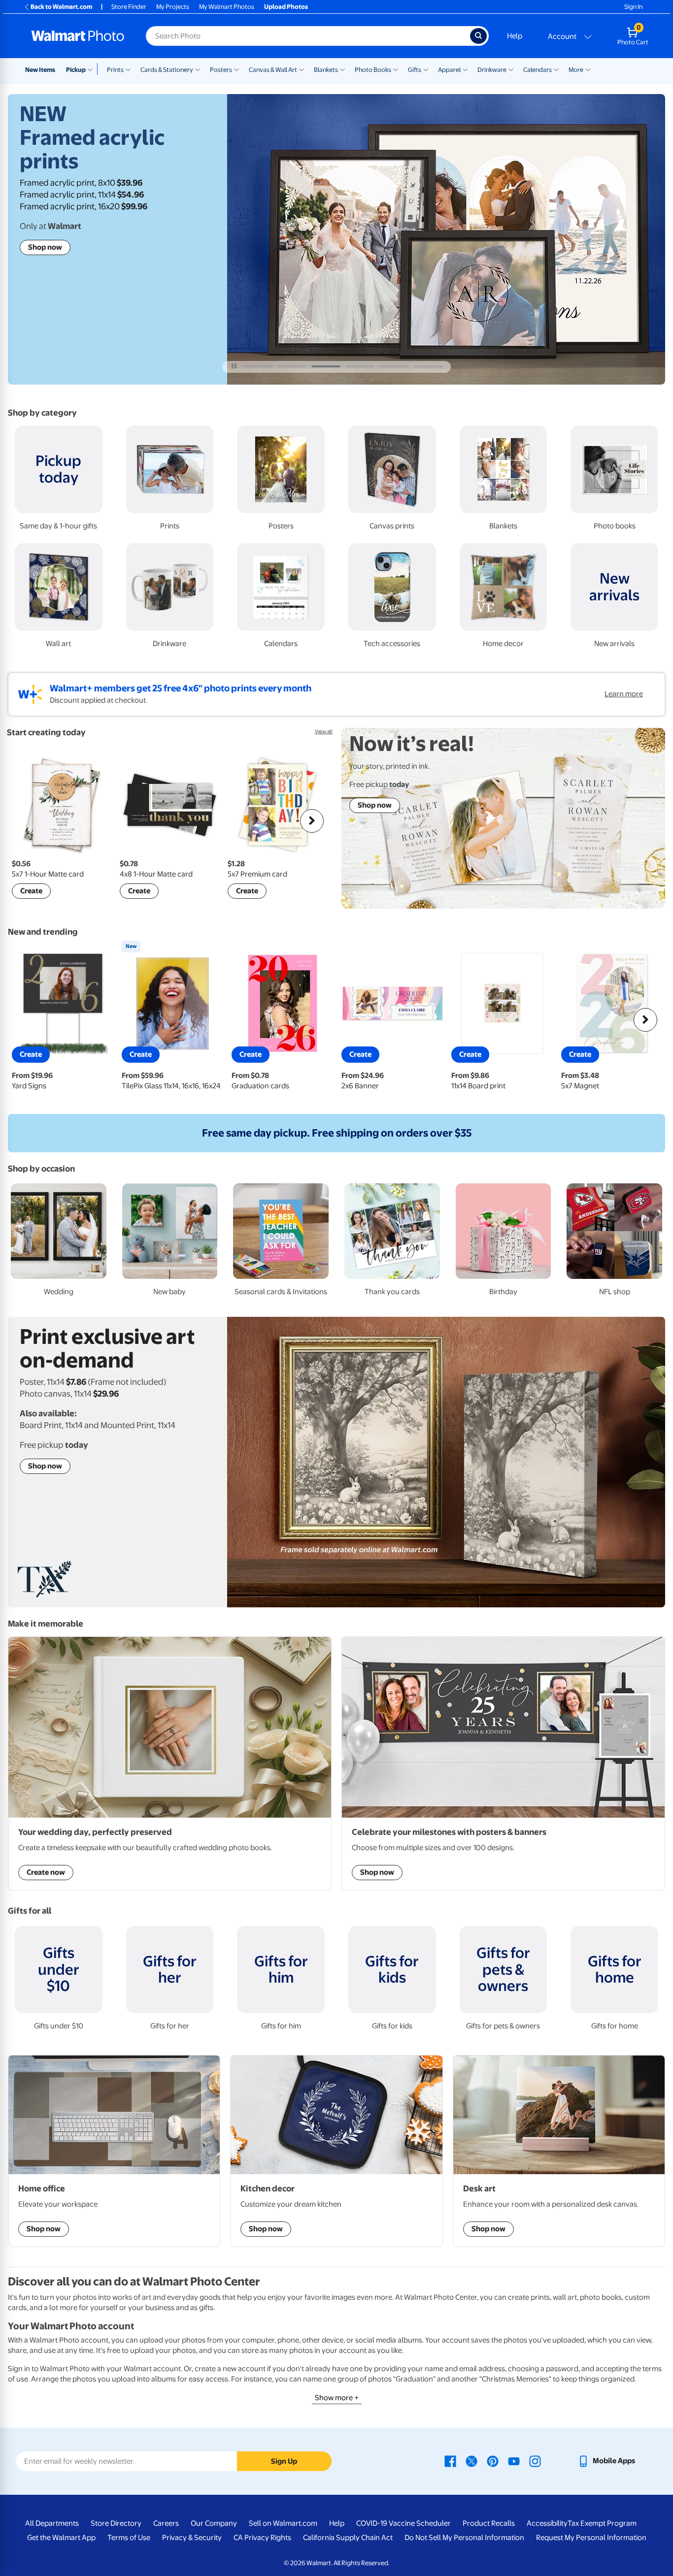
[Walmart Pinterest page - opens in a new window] (493, 2461)
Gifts (415, 70)
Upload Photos (286, 7)
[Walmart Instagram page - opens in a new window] (535, 2461)
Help (515, 36)
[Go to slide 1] (257, 366)
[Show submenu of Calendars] (556, 69)
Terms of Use (129, 2538)
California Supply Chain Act (348, 2538)
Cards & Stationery (167, 70)
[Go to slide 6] (428, 366)
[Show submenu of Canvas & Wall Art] (302, 69)
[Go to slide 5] (394, 366)
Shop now (45, 247)
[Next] (312, 821)
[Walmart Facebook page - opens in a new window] (450, 2461)
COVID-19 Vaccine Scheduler (404, 2523)
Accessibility (547, 2523)
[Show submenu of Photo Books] (396, 69)
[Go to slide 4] (360, 366)
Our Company (214, 2523)
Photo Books (373, 70)
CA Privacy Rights (262, 2538)
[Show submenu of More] (588, 69)
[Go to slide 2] (292, 366)
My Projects (173, 7)
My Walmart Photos (227, 7)
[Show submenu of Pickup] (92, 69)
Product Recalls (489, 2523)
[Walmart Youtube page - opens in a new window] (514, 2461)
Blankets (326, 70)
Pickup (76, 70)
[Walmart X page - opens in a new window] (471, 2461)
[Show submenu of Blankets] (342, 69)
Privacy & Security (192, 2538)
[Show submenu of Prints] (128, 69)
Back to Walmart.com (61, 7)
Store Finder (129, 7)
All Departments (52, 2523)
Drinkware (492, 70)
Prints (115, 70)
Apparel (449, 70)
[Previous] (28, 821)
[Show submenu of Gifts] (426, 69)
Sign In (633, 7)
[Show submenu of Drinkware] (511, 69)
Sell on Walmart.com (283, 2523)
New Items (40, 70)
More (576, 70)
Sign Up (284, 2461)
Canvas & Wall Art (273, 70)
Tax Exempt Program (602, 2523)
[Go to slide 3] (326, 366)
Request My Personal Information (591, 2538)
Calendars (538, 70)
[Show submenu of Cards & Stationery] (198, 69)
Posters (221, 70)
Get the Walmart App (61, 2538)
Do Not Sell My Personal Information (464, 2538)
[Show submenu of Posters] (236, 69)
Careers (166, 2523)
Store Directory (116, 2523)
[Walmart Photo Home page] (78, 36)
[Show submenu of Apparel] (465, 69)
